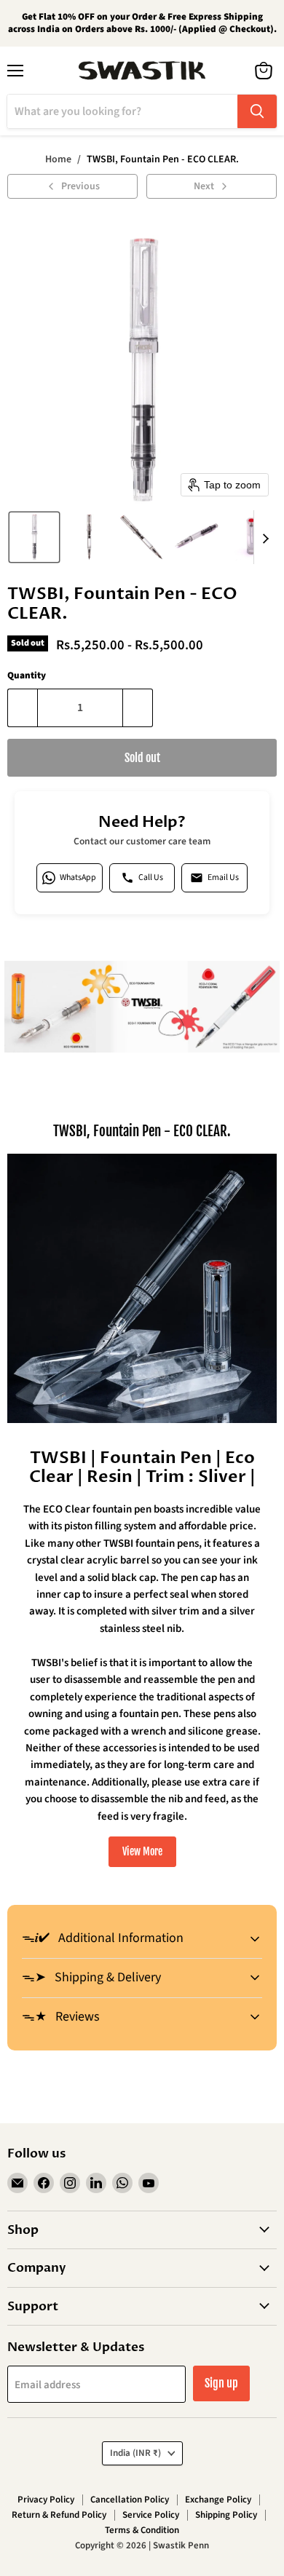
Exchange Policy (218, 2500)
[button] (34, 537)
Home (58, 159)
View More (142, 1851)
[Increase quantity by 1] (138, 708)
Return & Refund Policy (59, 2515)
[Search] (257, 111)
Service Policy (151, 2515)
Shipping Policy (226, 2515)
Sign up (221, 2383)
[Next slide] (265, 537)
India (135, 2453)
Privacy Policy (46, 2500)
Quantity (27, 676)
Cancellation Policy (130, 2500)
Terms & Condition (142, 2530)
